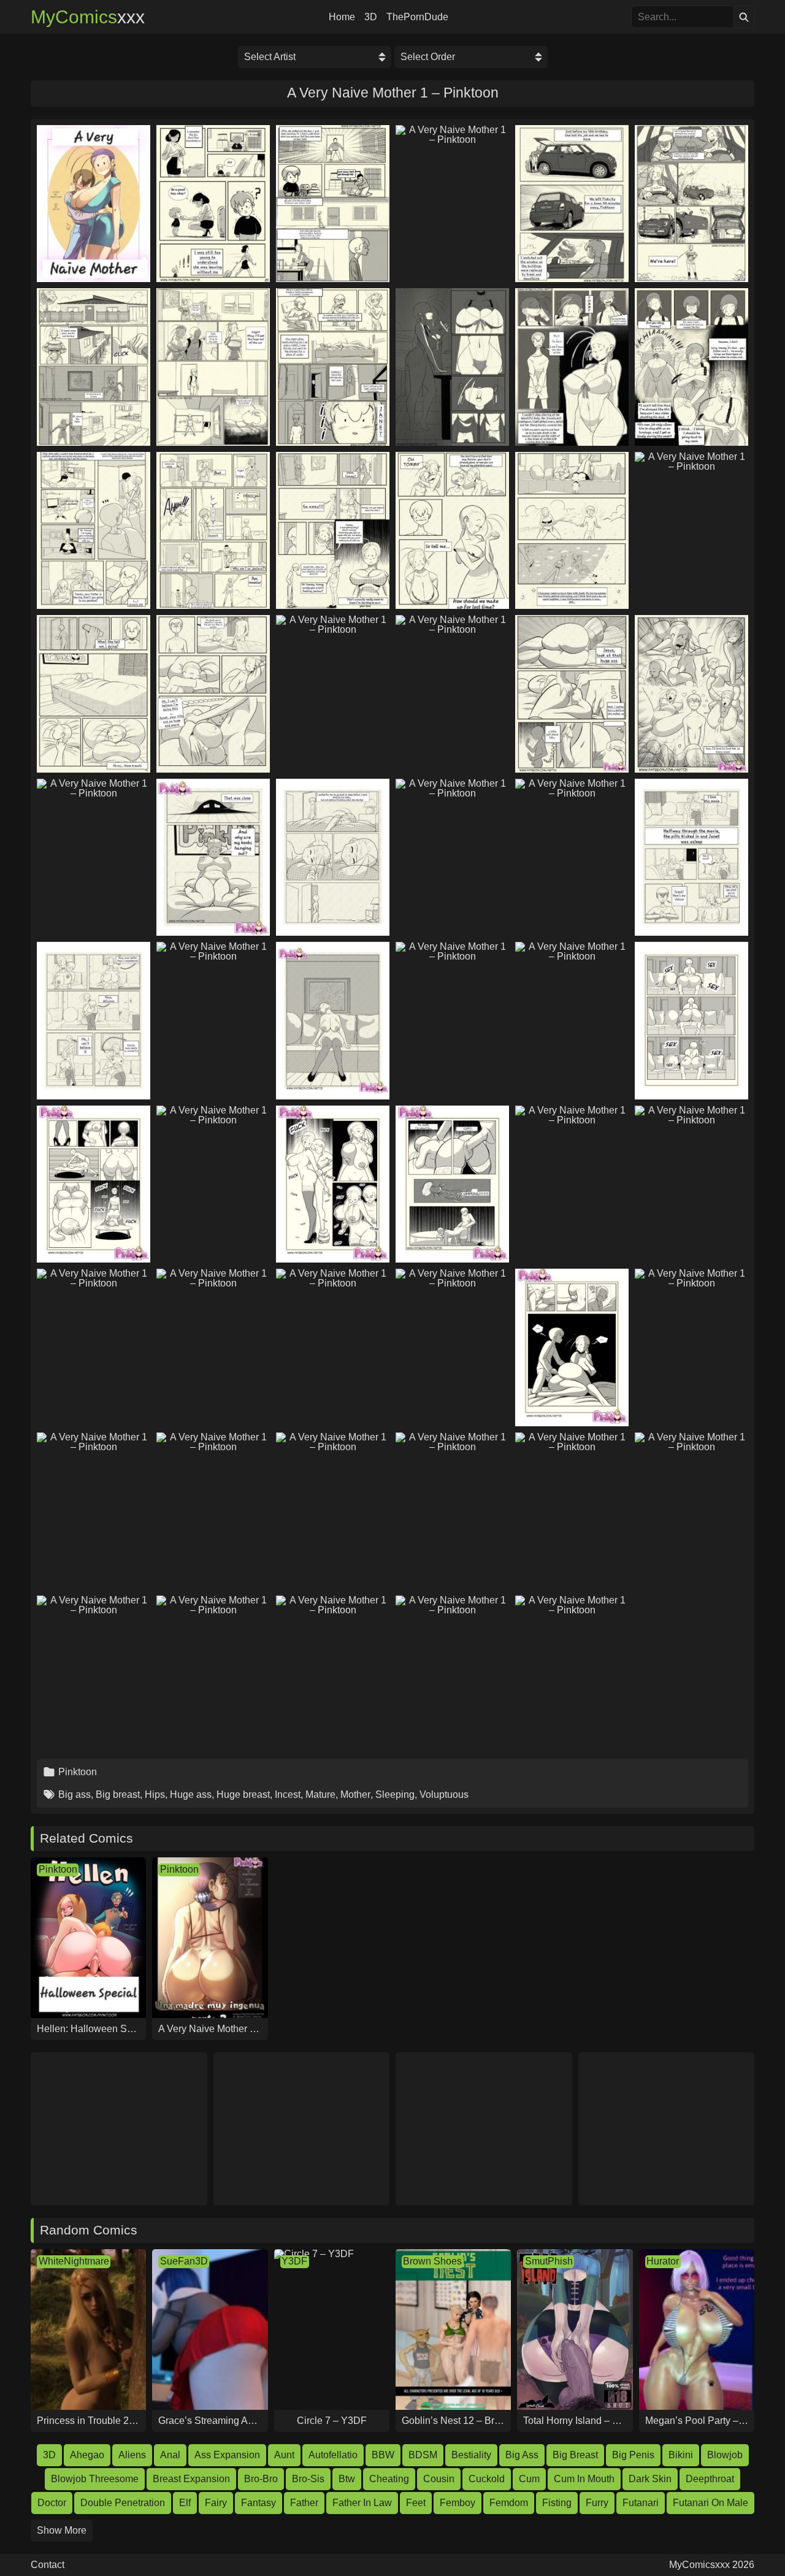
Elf (185, 2503)
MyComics (88, 17)
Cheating (389, 2479)
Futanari (641, 2503)
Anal (170, 2455)
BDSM (423, 2455)
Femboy (458, 2503)
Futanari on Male (710, 2503)
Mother (355, 1794)
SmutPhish (549, 2261)
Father (304, 2503)
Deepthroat (710, 2479)
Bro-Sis (308, 2479)
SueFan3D (184, 2261)
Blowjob (725, 2455)
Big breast (118, 1794)
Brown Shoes (432, 2261)
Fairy (216, 2503)
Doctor (52, 2503)
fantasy (258, 2503)
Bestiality (471, 2455)
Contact (48, 2565)
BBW (383, 2455)
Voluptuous (444, 1794)
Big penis (633, 2455)
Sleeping (395, 1794)
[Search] (744, 17)
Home (342, 17)
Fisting (557, 2503)
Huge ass (191, 1794)
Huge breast (243, 1794)
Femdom (509, 2503)
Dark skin (650, 2479)
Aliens (132, 2455)
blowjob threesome (95, 2479)
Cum (529, 2479)
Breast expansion (191, 2479)
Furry (597, 2503)
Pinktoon (78, 1772)
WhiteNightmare (74, 2261)
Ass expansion (227, 2455)
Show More (62, 2530)
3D (371, 17)
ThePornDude (417, 17)
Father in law (362, 2503)
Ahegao (87, 2455)
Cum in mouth (584, 2479)
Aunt (284, 2455)
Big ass (75, 1794)
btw (347, 2479)
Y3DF (294, 2261)
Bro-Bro (261, 2479)
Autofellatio (333, 2455)
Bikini (681, 2455)
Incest (288, 1794)
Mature (320, 1794)
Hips (155, 1794)
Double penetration (123, 2503)
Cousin (439, 2479)
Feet (416, 2503)
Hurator (663, 2261)
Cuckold (487, 2479)
